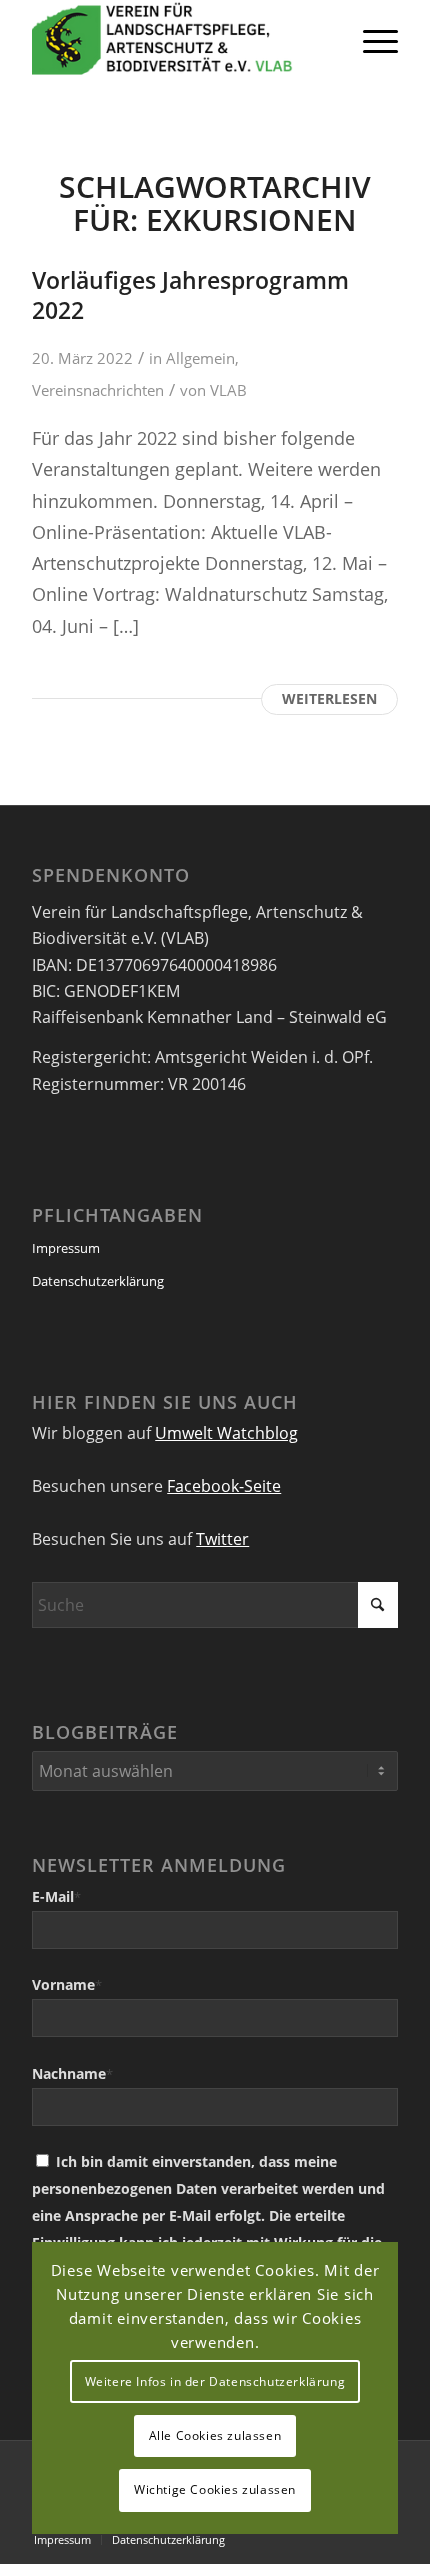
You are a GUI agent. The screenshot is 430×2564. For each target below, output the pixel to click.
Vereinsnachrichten (98, 390)
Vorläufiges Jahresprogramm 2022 (190, 295)
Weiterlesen (329, 698)
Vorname (67, 1984)
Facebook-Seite (224, 1486)
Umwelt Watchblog (226, 1433)
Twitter (222, 1539)
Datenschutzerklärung (98, 1281)
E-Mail (56, 1896)
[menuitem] (370, 40)
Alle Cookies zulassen (215, 2435)
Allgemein (200, 358)
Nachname (72, 2073)
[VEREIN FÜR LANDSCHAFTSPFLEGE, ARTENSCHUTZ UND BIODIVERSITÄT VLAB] (178, 40)
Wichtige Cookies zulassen (215, 2489)
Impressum (66, 1248)
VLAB (228, 390)
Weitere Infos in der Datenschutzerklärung (215, 2381)
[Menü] (370, 40)
